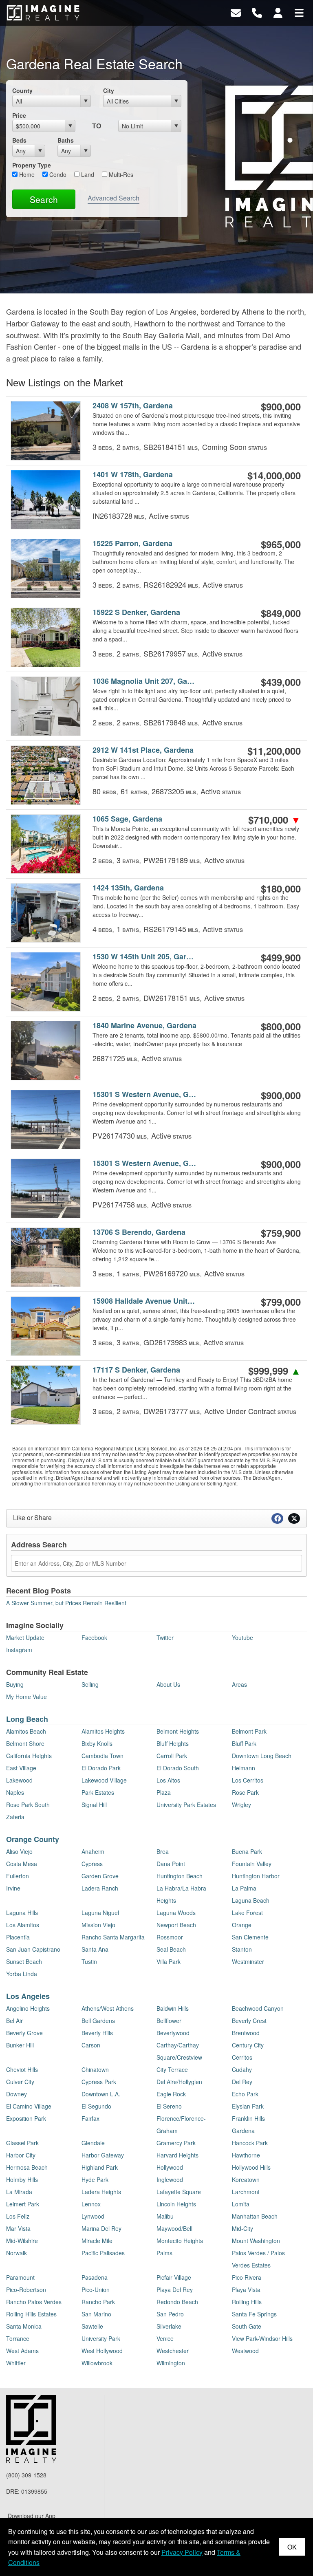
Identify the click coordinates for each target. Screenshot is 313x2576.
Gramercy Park (176, 2143)
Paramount (20, 2277)
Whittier (16, 2363)
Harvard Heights (177, 2155)
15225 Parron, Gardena (132, 543)
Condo (57, 174)
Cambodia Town (102, 1756)
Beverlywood (173, 2033)
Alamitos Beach (26, 1731)
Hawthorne (246, 2155)
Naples (15, 1792)
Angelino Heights (28, 2008)
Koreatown (246, 2179)
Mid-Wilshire (22, 2241)
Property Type (32, 165)
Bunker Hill (20, 2045)
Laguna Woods (176, 1913)
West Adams (22, 2351)
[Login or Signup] (278, 12)
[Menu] (299, 12)
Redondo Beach (177, 2302)
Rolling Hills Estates (31, 2314)
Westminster (248, 1961)
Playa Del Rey (175, 2290)
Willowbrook (97, 2363)
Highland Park (100, 2167)
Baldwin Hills (173, 2008)
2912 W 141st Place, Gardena (143, 750)
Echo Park (245, 2094)
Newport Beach (176, 1925)
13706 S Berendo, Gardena (139, 1232)
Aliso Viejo (19, 1851)
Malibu (165, 2216)
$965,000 (281, 544)
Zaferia (15, 1817)
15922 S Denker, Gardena (136, 612)
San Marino (96, 2314)
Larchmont (246, 2192)
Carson (91, 2045)
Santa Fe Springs (254, 2314)
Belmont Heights (178, 1731)
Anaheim (93, 1851)
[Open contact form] (236, 12)
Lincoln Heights (176, 2204)
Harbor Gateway (103, 2155)
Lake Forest (247, 1913)
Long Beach (27, 1719)
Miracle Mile (97, 2241)
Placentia (18, 1937)
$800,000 (281, 1026)
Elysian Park (248, 2106)
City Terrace (172, 2069)
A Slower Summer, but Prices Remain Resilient (66, 1603)
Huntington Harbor (256, 1876)
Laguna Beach (251, 1900)
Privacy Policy (182, 2552)
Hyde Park (95, 2179)
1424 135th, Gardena (128, 888)
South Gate (247, 2326)
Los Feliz (18, 2216)
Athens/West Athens (108, 2008)
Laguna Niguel (100, 1913)
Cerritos (242, 2057)
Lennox (91, 2204)
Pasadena (95, 2277)
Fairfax (90, 2118)
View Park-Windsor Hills (262, 2338)
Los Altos (168, 1780)
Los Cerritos (248, 1780)
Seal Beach (171, 1949)
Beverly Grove (24, 2033)
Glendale (93, 2143)
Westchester (173, 2351)
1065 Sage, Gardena (127, 819)
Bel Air (14, 2021)
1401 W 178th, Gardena (133, 475)
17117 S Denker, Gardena (136, 1370)
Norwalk (17, 2253)
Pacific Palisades (103, 2253)
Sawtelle (92, 2326)
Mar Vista (18, 2228)
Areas (239, 1684)
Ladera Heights (101, 2192)
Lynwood (93, 2216)
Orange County (33, 1839)
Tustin (89, 1961)
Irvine (13, 1888)
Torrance (18, 2338)
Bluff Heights (173, 1743)
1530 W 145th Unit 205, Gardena (145, 957)
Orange (242, 1925)
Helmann (244, 1768)
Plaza (164, 1792)
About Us (168, 1684)
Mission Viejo (98, 1925)
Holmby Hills (22, 2179)
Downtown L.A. (101, 2094)
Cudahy (242, 2069)
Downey (17, 2094)
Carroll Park (172, 1756)
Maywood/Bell (174, 2228)
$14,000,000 (274, 475)
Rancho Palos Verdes (34, 2302)
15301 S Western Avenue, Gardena (145, 1094)
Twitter (165, 1637)
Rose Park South (28, 1805)
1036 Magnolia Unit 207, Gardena (145, 681)
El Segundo (96, 2106)
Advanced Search (114, 198)
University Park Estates (186, 1805)
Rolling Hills (247, 2302)
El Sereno (169, 2106)
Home (26, 174)
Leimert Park (23, 2204)
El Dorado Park (101, 1768)
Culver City (20, 2082)
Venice (165, 2338)
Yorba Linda (22, 1974)
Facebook (94, 1637)
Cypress (92, 1864)
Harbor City (21, 2155)
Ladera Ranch (100, 1888)
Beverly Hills (97, 2033)
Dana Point (171, 1864)
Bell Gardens (98, 2021)
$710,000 (274, 820)
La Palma (244, 1888)
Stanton (242, 1949)
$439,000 (281, 682)
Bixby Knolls (97, 1743)
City (109, 90)
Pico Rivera (247, 2277)
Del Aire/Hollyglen (179, 2082)
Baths (66, 140)
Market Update (25, 1637)
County (22, 90)
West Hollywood (102, 2351)
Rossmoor (170, 1937)
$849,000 (281, 613)
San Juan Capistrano (33, 1949)
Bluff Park (244, 1743)
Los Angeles (28, 1996)
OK (292, 2547)
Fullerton (18, 1876)
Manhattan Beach (255, 2216)
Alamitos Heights (103, 1731)
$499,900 (281, 957)
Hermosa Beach (27, 2167)
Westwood (245, 2351)
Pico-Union (96, 2290)
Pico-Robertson (26, 2290)
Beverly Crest (249, 2021)
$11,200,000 (274, 751)
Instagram (19, 1650)
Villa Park (169, 1961)
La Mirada (19, 2192)
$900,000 (281, 406)
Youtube (242, 1637)
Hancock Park (250, 2143)
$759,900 (281, 1233)
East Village (21, 1768)
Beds (19, 140)
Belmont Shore (25, 1743)
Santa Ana (95, 1949)
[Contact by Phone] (257, 12)
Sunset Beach (24, 1961)
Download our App (32, 2516)
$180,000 (281, 888)
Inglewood (170, 2179)
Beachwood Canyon (258, 2008)
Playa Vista (246, 2290)
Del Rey (242, 2082)
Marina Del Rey (101, 2228)
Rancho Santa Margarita (113, 1937)
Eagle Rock (171, 2094)
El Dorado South (178, 1768)
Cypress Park (99, 2082)
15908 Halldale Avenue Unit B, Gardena (145, 1301)
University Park (101, 2338)
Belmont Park (249, 1731)
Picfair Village (174, 2277)
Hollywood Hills (251, 2167)
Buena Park (247, 1851)
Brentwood (246, 2033)
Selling (90, 1684)
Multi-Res (120, 174)
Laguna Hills (22, 1913)
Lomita (241, 2204)
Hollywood (170, 2167)
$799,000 (281, 1302)
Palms (164, 2253)
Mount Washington (256, 2241)
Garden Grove (100, 1876)
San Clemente (250, 1937)
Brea (163, 1851)
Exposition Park (26, 2118)
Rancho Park (98, 2302)
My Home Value (26, 1697)
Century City (248, 2045)
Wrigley (241, 1805)
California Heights (29, 1756)
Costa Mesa (22, 1864)
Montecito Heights (180, 2241)
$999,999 (274, 1371)
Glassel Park (22, 2143)
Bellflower (169, 2021)
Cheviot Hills (22, 2069)
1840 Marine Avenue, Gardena (144, 1026)
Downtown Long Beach (262, 1756)
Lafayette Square (179, 2192)
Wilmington (171, 2363)
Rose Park (245, 1792)
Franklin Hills (248, 2118)
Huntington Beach (180, 1876)
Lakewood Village (104, 1780)
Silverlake (169, 2326)
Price (19, 115)
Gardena (243, 2131)
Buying (15, 1684)
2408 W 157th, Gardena (133, 406)
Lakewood (19, 1780)
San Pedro (170, 2314)
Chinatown (95, 2069)
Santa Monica (24, 2326)
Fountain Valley (252, 1864)
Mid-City (242, 2228)
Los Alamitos (23, 1925)
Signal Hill (94, 1805)
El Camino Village (29, 2106)
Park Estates (98, 1792)
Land (87, 174)
